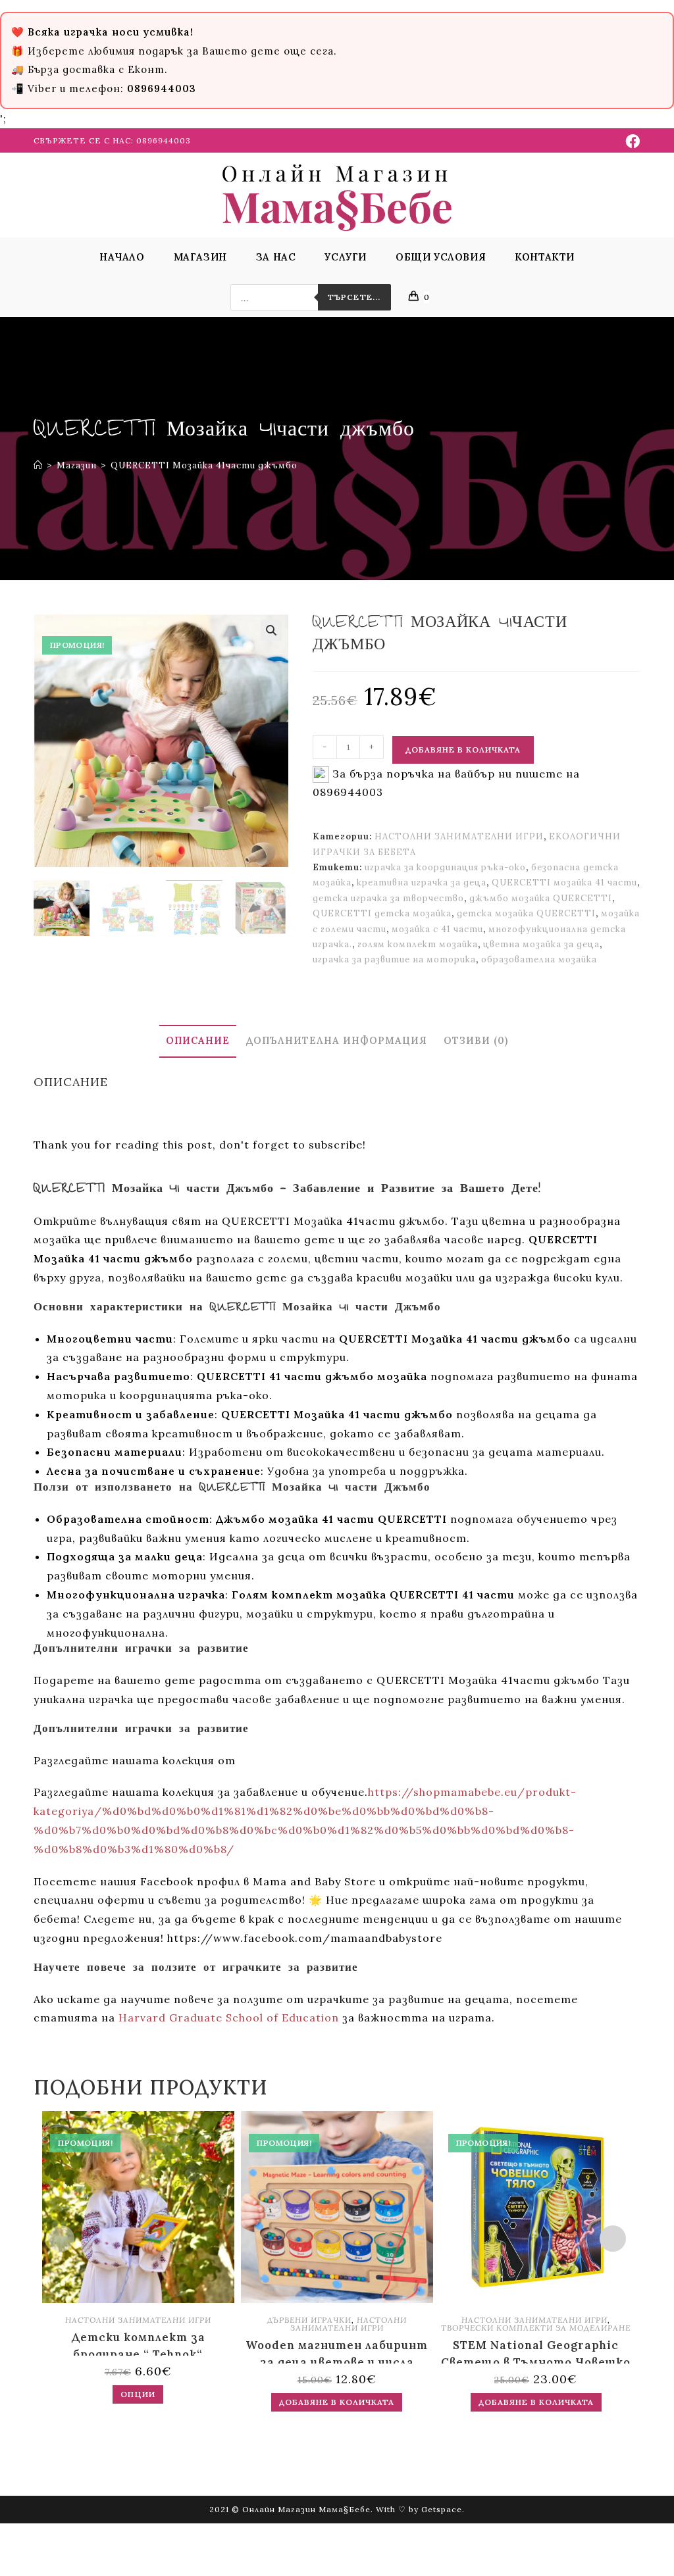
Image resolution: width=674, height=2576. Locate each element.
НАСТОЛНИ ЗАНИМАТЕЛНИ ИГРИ (459, 836)
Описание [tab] (198, 1041)
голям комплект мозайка (418, 944)
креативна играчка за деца (422, 882)
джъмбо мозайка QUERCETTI (541, 898)
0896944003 (164, 140)
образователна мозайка (539, 959)
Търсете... (354, 297)
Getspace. (443, 2509)
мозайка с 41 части (437, 929)
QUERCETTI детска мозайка (382, 913)
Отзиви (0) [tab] (476, 1041)
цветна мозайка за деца (541, 944)
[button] (271, 630)
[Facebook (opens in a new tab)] (631, 141)
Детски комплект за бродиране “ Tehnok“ (138, 2343)
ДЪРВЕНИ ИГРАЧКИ (309, 2320)
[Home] (38, 465)
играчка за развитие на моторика (394, 959)
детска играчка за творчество (388, 898)
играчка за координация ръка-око (445, 867)
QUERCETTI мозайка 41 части (564, 882)
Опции (138, 2394)
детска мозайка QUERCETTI (526, 913)
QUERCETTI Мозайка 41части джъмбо (204, 465)
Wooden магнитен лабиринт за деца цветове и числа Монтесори (337, 2351)
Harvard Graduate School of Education (229, 2018)
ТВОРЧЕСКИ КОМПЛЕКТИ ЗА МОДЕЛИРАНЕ (536, 2328)
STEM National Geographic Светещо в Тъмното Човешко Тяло (536, 2351)
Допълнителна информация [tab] (337, 1041)
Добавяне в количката (463, 750)
